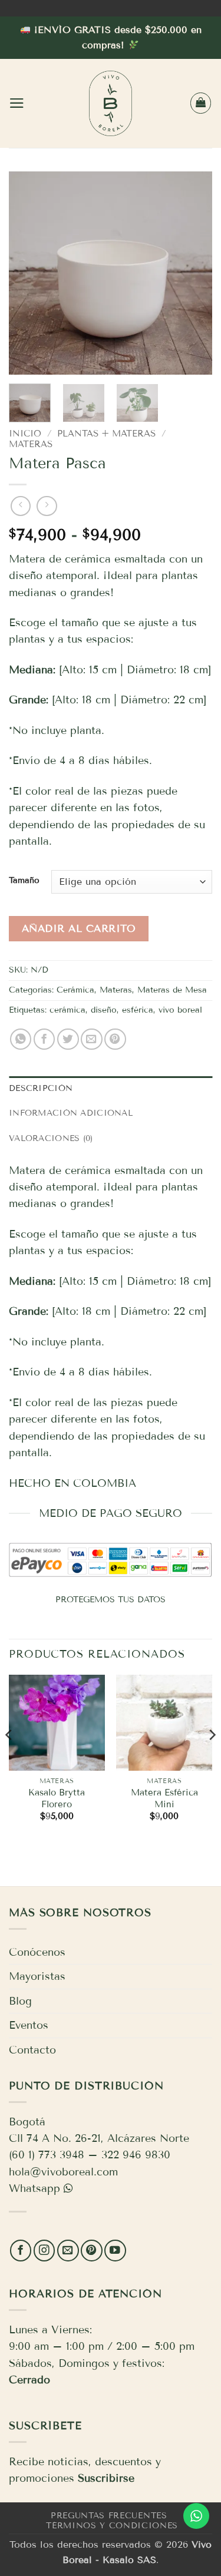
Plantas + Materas (106, 434)
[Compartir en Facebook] (44, 1039)
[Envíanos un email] (68, 2251)
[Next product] (21, 506)
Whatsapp (34, 2188)
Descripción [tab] (41, 1088)
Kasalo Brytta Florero (57, 1798)
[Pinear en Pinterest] (115, 1039)
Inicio (25, 434)
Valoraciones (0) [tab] (51, 1138)
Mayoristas (37, 1976)
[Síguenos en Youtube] (115, 2251)
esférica (138, 1010)
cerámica (67, 1010)
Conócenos (37, 1952)
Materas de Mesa (172, 990)
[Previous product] (47, 506)
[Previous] (28, 273)
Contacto (32, 2050)
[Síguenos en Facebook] (21, 2251)
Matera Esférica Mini (164, 1798)
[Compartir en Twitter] (68, 1039)
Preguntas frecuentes (109, 2516)
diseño (104, 1010)
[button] (17, 103)
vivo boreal (180, 1010)
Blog (20, 2001)
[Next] (193, 273)
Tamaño (24, 880)
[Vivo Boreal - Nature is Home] (111, 103)
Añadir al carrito (79, 929)
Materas (31, 444)
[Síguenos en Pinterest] (92, 2251)
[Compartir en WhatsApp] (21, 1039)
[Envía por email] (92, 1039)
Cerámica (75, 990)
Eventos (29, 2025)
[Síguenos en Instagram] (44, 2251)
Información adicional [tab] (71, 1113)
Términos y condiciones (112, 2526)
